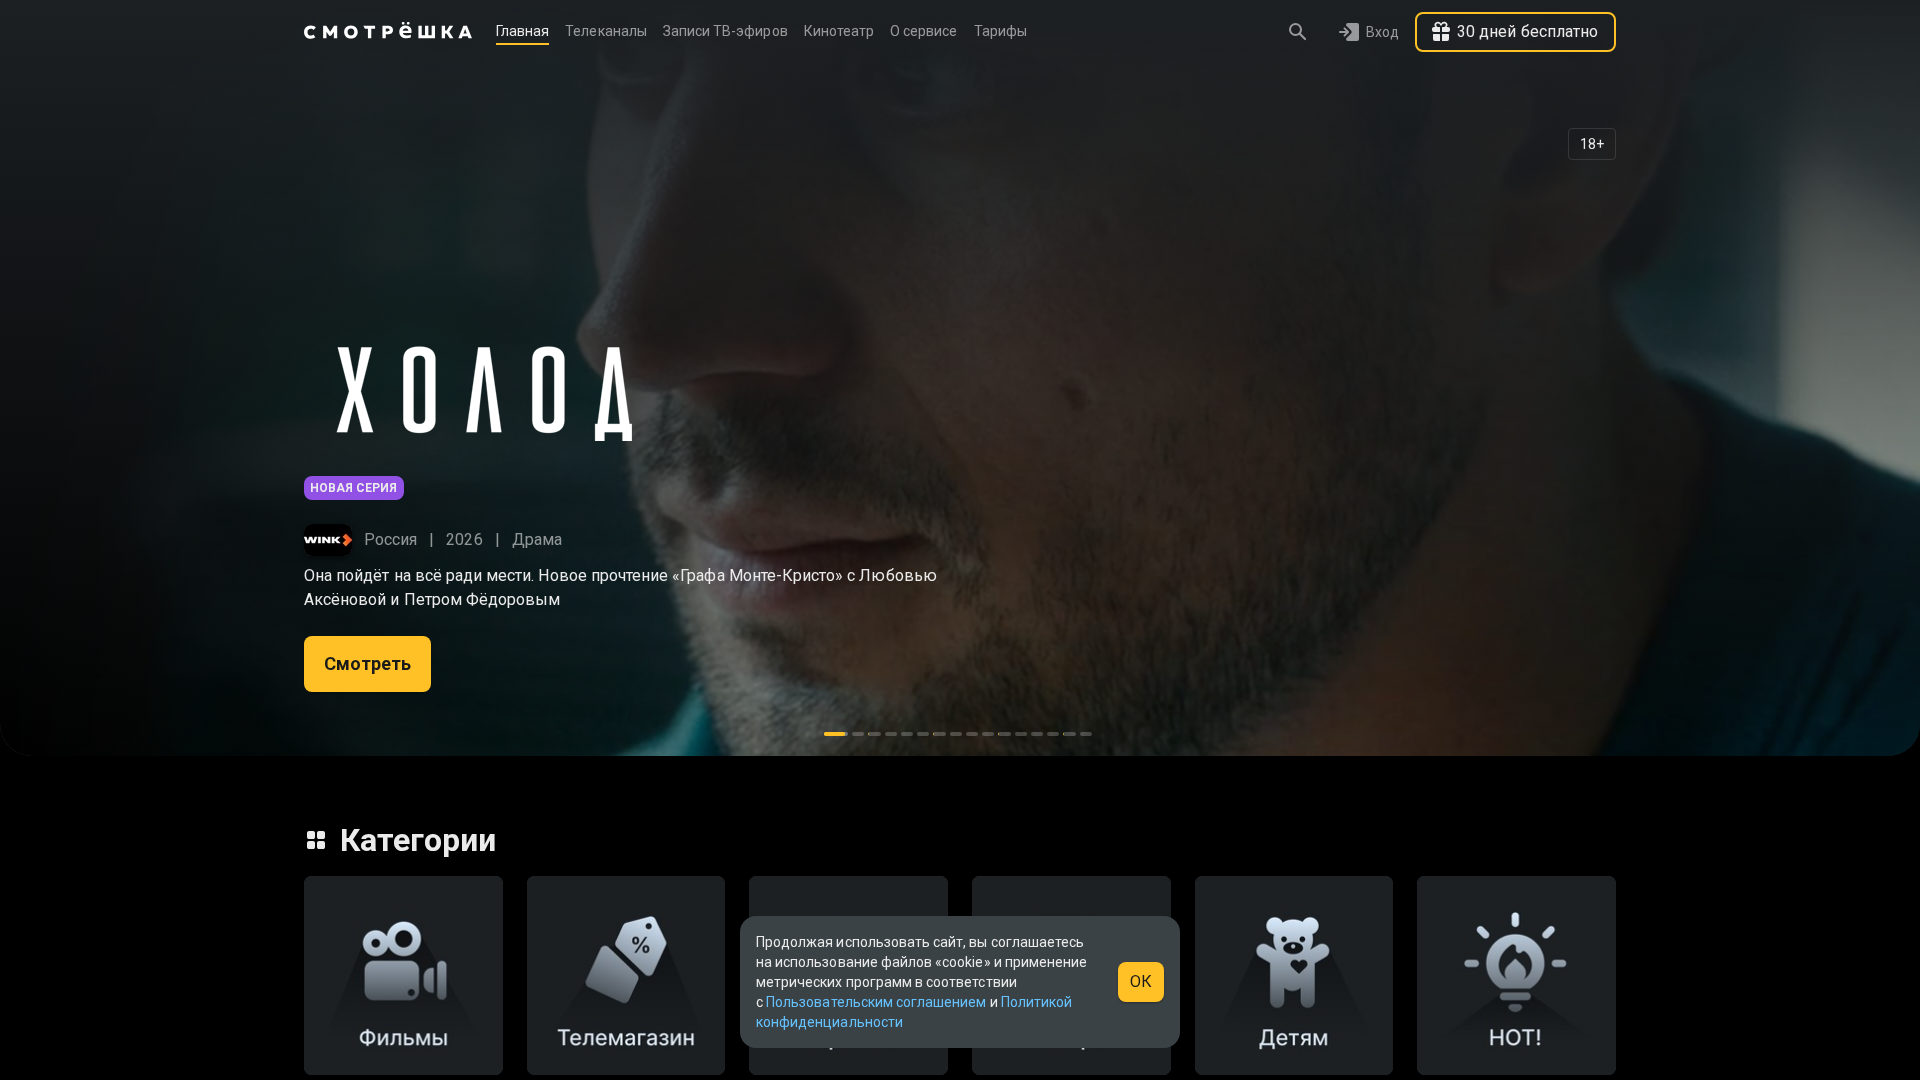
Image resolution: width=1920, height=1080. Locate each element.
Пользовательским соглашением (876, 1002)
